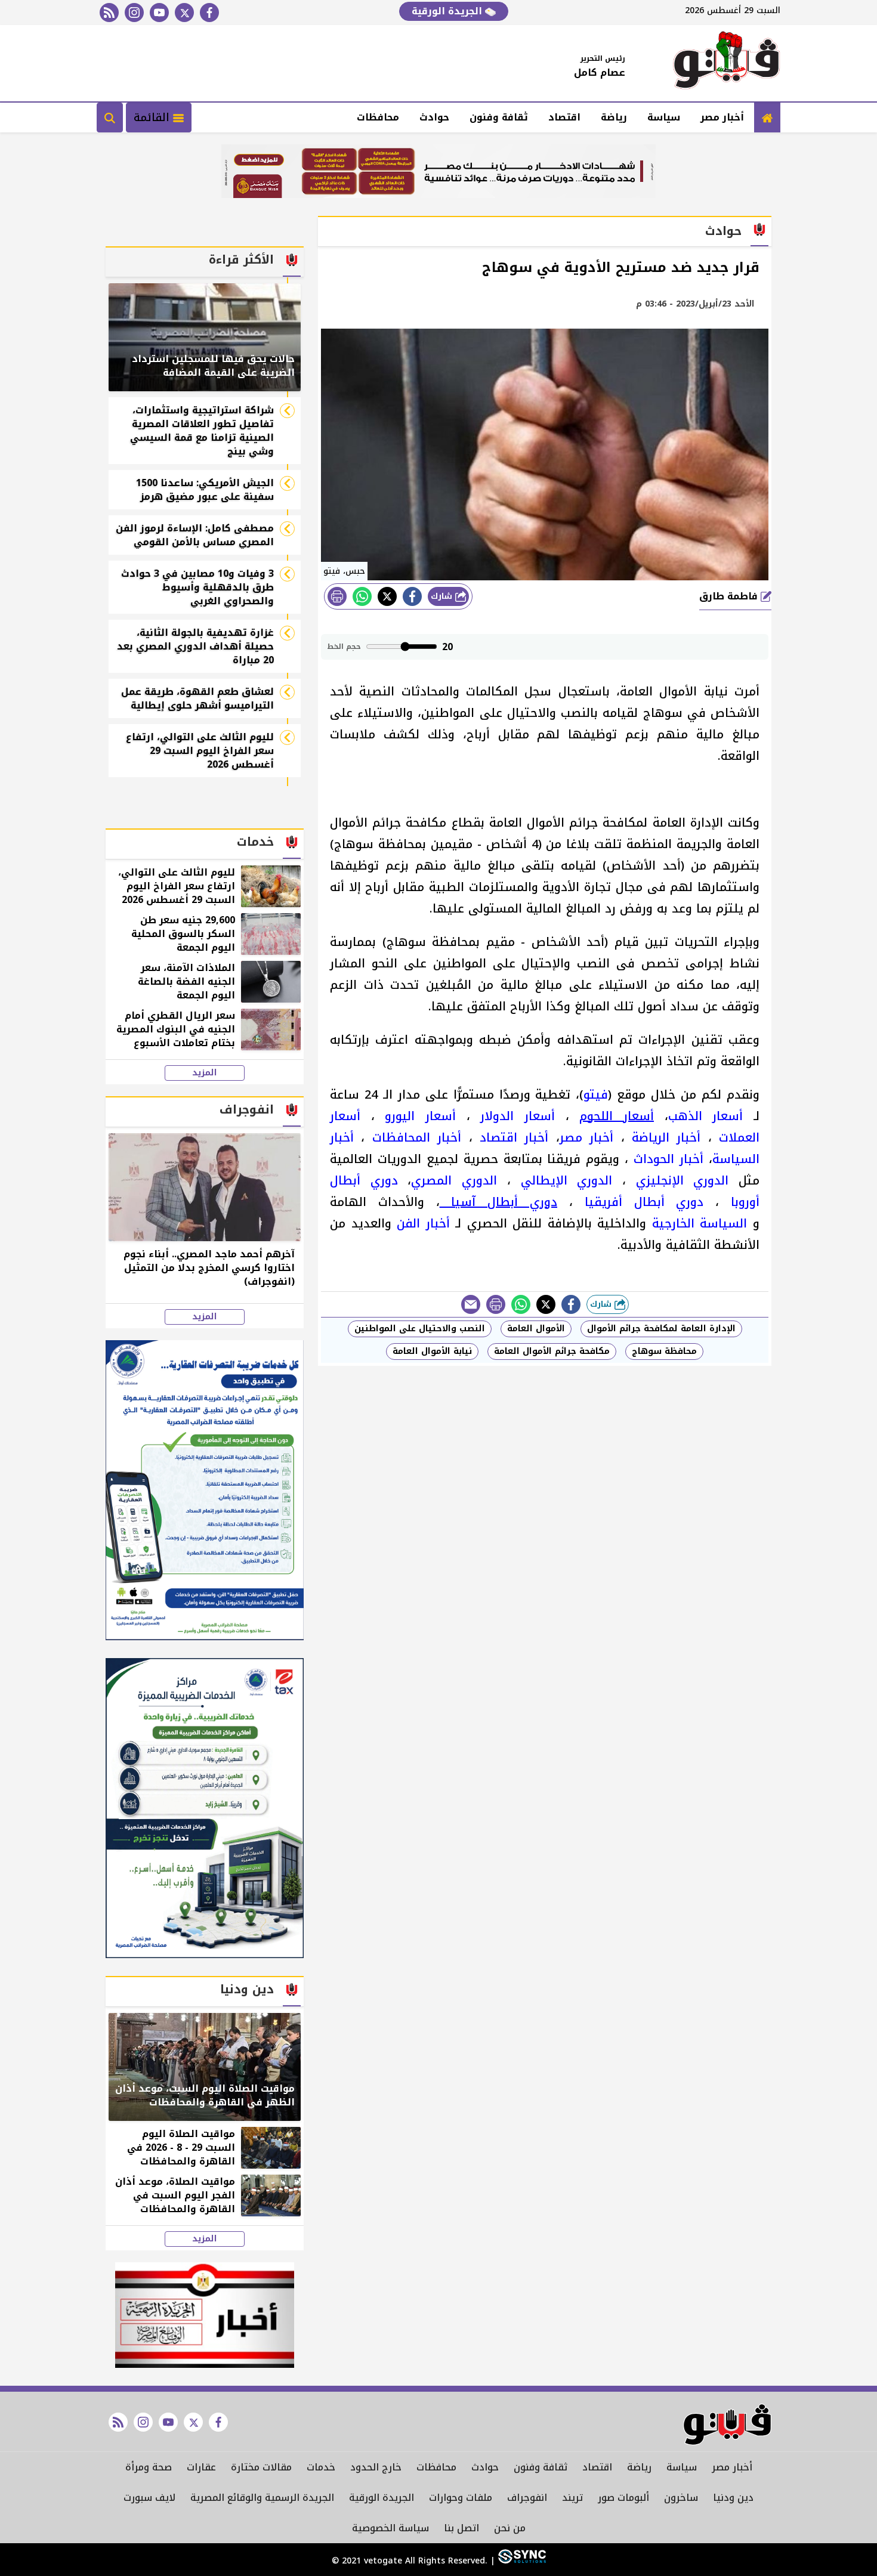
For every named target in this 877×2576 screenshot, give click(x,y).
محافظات (378, 117)
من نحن (510, 2528)
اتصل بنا (461, 2528)
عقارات (201, 2467)
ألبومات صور (623, 2498)
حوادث (434, 117)
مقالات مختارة (261, 2467)
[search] (110, 117)
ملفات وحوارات (461, 2498)
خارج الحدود (376, 2467)
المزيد (205, 1073)
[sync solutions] (521, 2561)
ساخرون (681, 2498)
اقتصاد (564, 117)
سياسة (664, 117)
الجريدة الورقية (448, 11)
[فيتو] (727, 63)
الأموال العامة (536, 1329)
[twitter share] (387, 596)
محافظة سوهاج (664, 1351)
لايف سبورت (149, 2498)
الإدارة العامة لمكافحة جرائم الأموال (661, 1329)
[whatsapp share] (362, 596)
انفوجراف (527, 2498)
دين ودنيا (733, 2498)
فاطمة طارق (730, 596)
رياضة (614, 117)
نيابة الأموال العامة (432, 1351)
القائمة (153, 117)
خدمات (321, 2467)
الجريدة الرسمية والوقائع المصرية (262, 2498)
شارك (443, 596)
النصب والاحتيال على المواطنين (420, 1329)
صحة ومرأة (149, 2467)
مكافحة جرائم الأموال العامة (552, 1351)
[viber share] (471, 1304)
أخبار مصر (722, 117)
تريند (572, 2498)
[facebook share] (412, 596)
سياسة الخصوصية (390, 2528)
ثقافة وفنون (499, 117)
